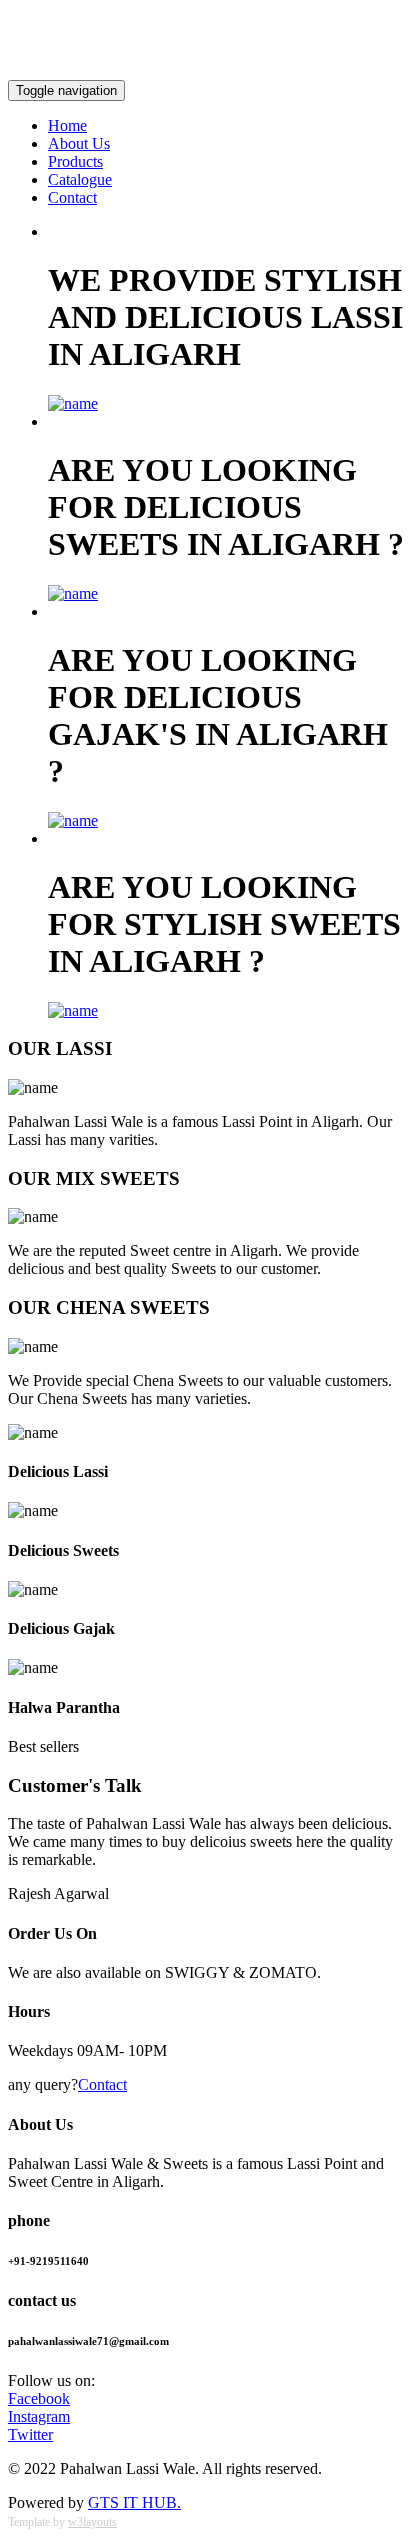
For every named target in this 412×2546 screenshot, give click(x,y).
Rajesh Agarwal (58, 1893)
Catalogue (80, 179)
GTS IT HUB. (134, 2502)
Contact (72, 197)
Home (67, 125)
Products (75, 161)
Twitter (30, 2434)
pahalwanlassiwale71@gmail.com (296, 54)
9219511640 (47, 20)
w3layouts (92, 2522)
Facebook (39, 2398)
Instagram (39, 2416)
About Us (79, 143)
